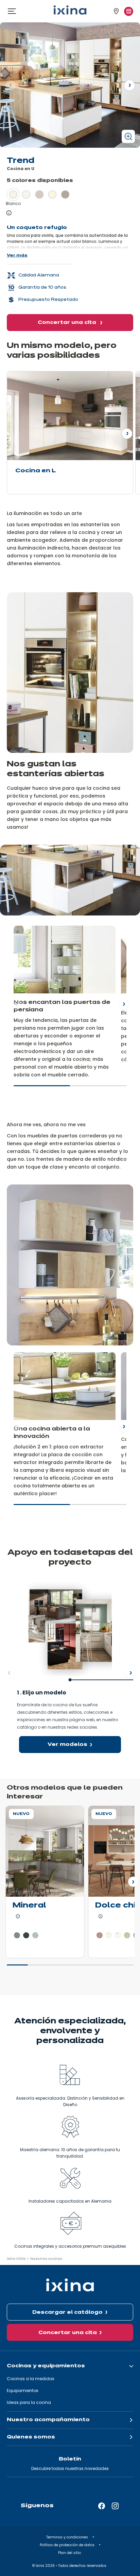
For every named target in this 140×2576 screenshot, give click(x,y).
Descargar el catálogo (67, 2312)
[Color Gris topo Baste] (17, 1935)
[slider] (70, 1089)
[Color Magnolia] (52, 194)
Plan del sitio (70, 2553)
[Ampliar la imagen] (128, 136)
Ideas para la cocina (29, 2402)
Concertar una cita (68, 323)
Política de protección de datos (68, 2545)
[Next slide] (124, 1004)
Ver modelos (67, 1745)
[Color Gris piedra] (65, 194)
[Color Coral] (100, 1935)
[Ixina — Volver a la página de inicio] (70, 10)
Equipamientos (23, 2390)
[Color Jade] (127, 1935)
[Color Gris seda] (39, 194)
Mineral (29, 1906)
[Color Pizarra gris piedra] (35, 1935)
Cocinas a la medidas (31, 2379)
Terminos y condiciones (68, 2537)
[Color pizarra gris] (26, 1935)
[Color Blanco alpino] (26, 194)
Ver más (17, 255)
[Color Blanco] (13, 194)
